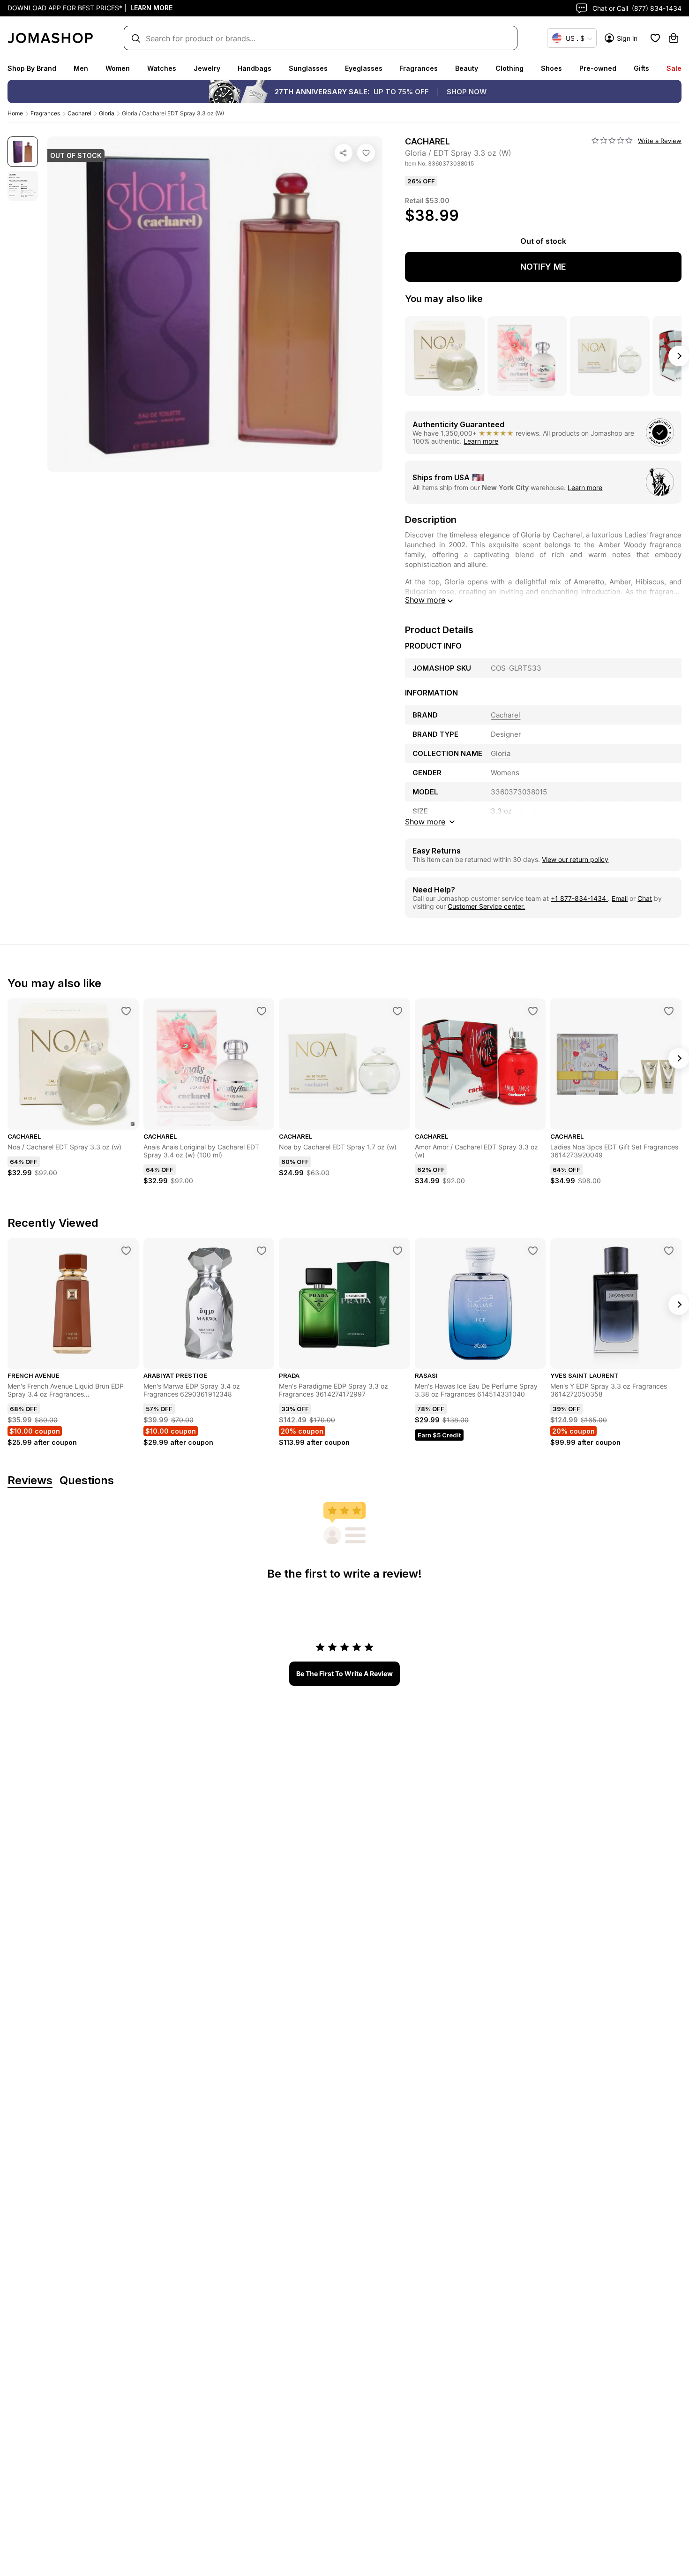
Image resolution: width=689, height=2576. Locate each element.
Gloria (107, 113)
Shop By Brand (32, 68)
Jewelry (207, 68)
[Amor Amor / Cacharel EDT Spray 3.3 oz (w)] (533, 1011)
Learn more (481, 441)
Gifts (641, 68)
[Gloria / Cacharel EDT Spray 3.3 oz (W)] (366, 153)
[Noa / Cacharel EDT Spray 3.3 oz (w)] (126, 1011)
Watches (162, 68)
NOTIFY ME (543, 267)
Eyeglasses (364, 68)
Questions (87, 1481)
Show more (425, 600)
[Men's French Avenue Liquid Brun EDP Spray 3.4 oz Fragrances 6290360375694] (126, 1251)
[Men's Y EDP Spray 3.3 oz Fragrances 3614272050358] (669, 1251)
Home (15, 113)
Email (620, 898)
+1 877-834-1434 (579, 898)
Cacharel (79, 113)
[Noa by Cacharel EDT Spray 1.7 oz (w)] (397, 1011)
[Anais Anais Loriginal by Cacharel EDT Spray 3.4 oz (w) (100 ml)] (262, 1011)
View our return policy (575, 859)
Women (118, 68)
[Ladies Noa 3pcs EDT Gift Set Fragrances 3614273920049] (669, 1011)
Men (81, 68)
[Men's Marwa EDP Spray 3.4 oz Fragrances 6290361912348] (262, 1251)
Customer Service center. (486, 906)
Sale (674, 68)
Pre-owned (598, 68)
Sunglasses (308, 68)
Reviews (30, 1481)
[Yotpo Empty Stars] (612, 141)
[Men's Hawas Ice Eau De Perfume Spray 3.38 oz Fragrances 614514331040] (533, 1251)
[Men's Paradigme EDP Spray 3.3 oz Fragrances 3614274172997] (397, 1251)
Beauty (467, 68)
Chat (645, 898)
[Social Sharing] (344, 153)
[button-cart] (674, 38)
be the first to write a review (344, 1673)
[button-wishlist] (655, 38)
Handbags (255, 68)
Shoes (551, 68)
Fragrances (419, 68)
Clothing (509, 68)
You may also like (444, 299)
